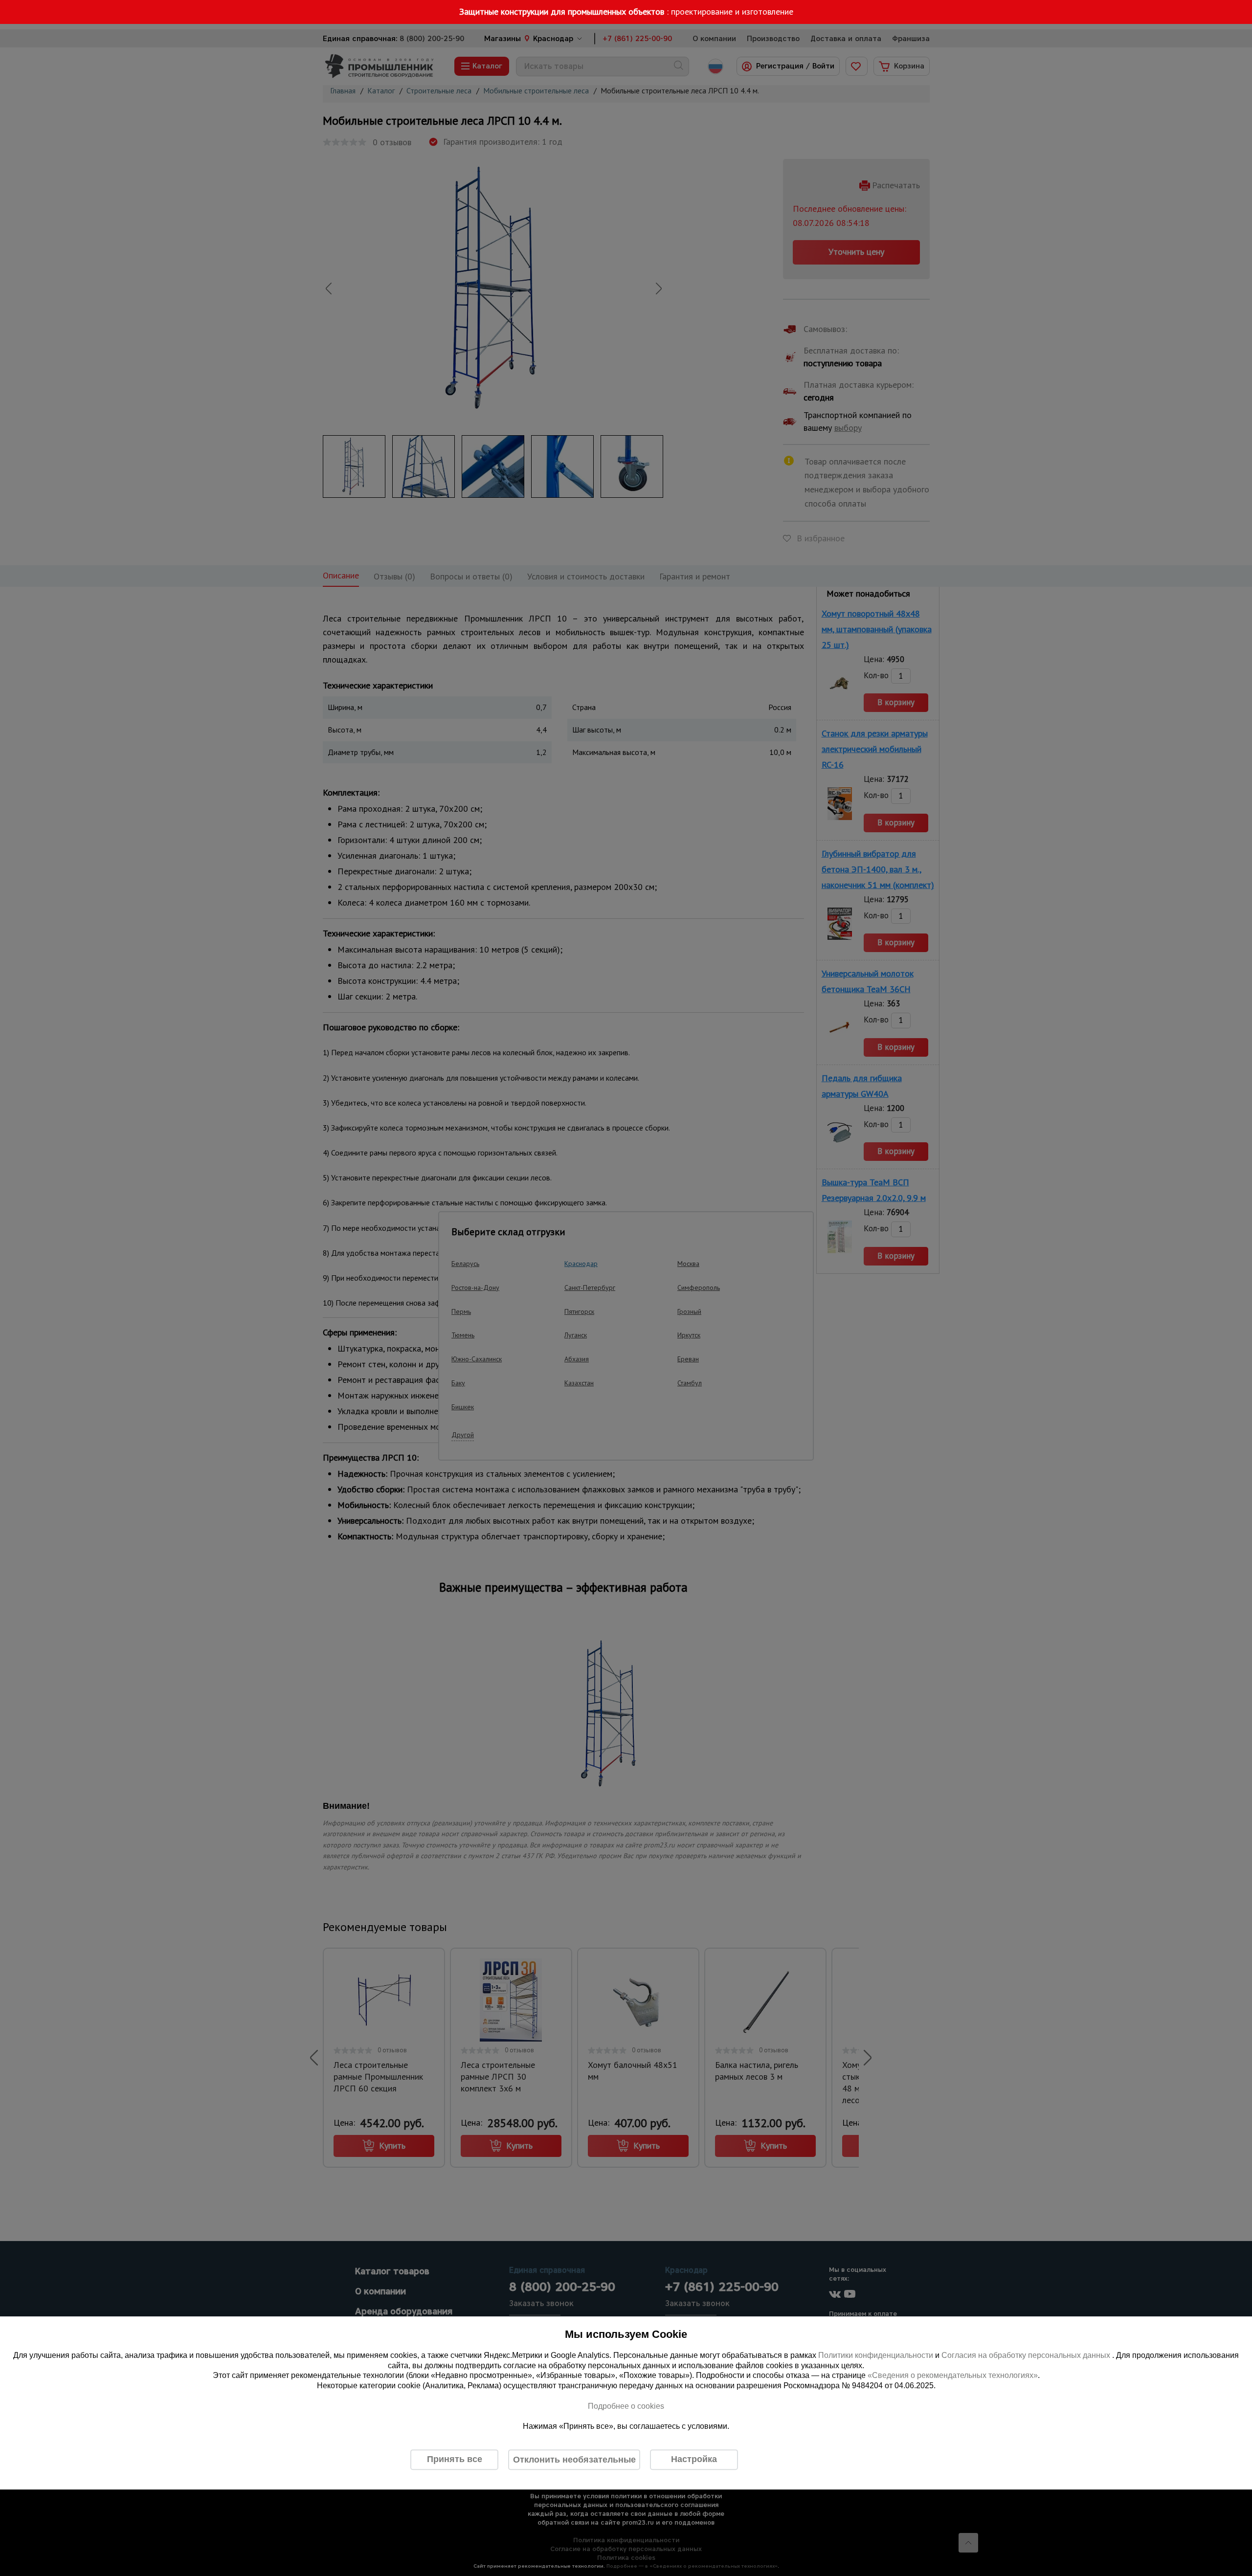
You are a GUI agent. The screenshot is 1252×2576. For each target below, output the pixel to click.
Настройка (694, 2459)
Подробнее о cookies (626, 2406)
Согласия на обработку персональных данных (1027, 2355)
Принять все (455, 2459)
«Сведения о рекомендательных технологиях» (953, 2376)
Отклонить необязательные (574, 2460)
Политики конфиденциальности (876, 2355)
